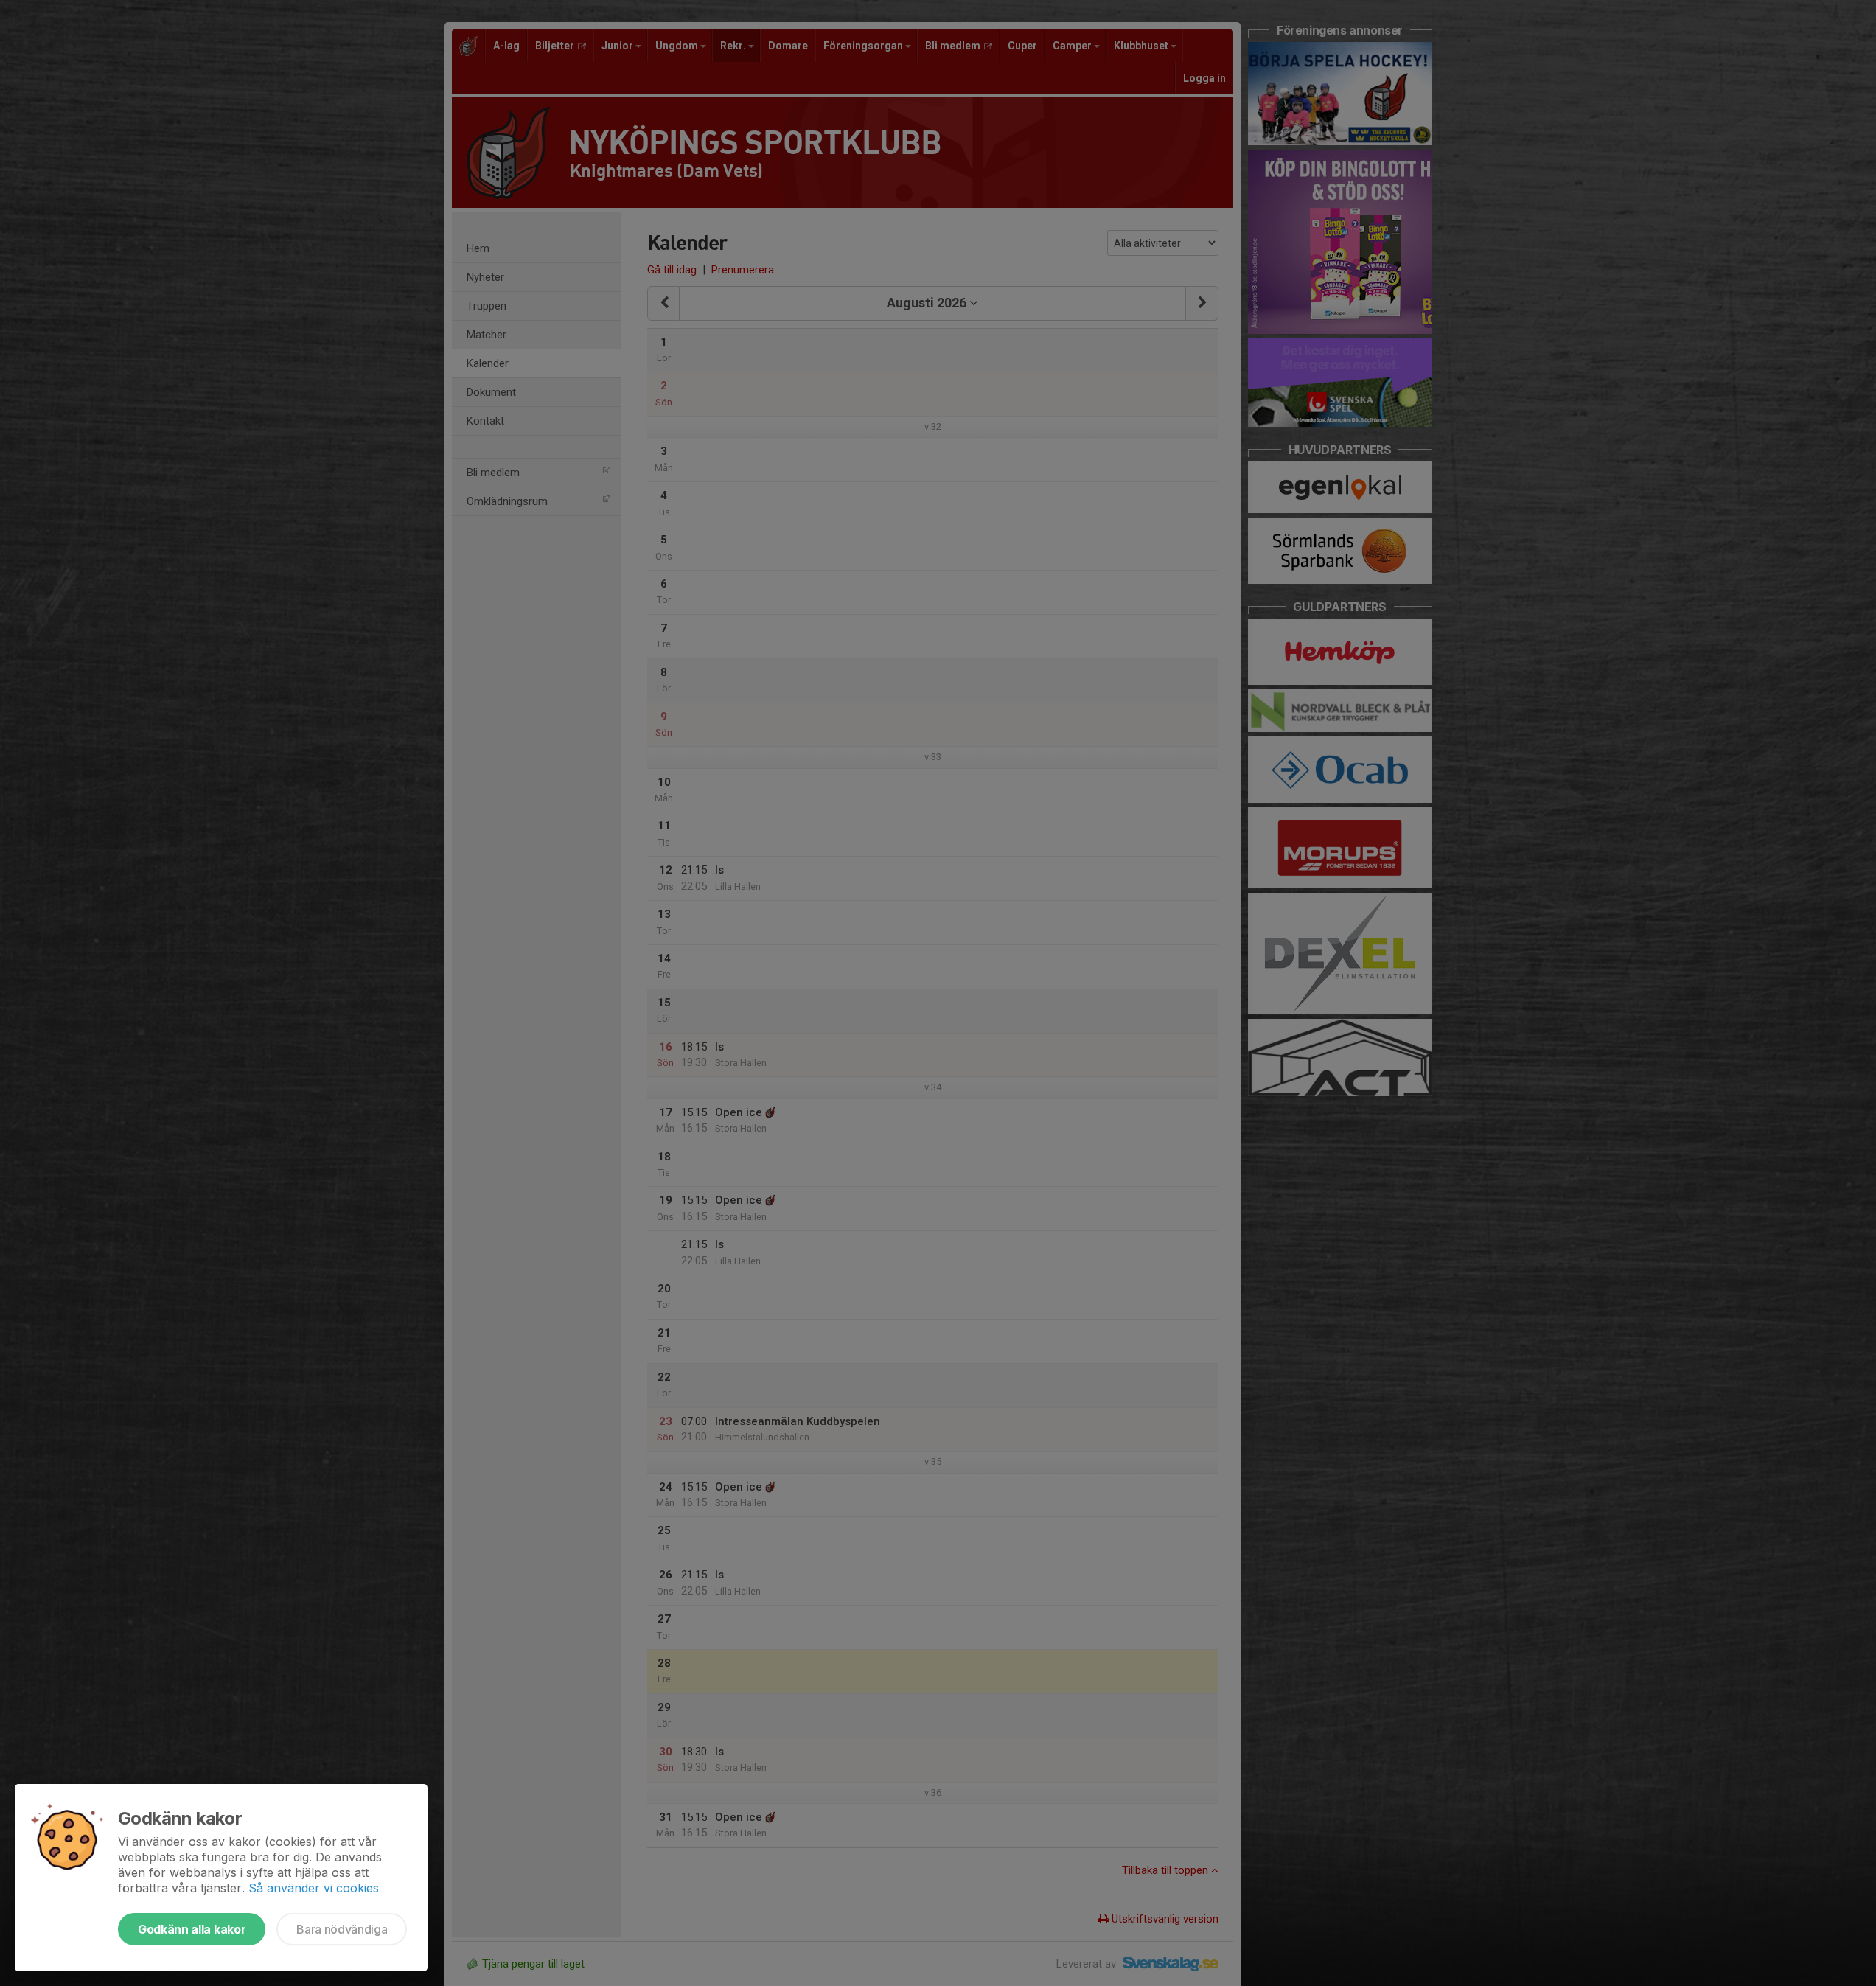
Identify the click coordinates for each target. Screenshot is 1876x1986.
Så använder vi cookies (314, 1888)
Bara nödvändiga (342, 1929)
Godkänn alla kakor (192, 1929)
